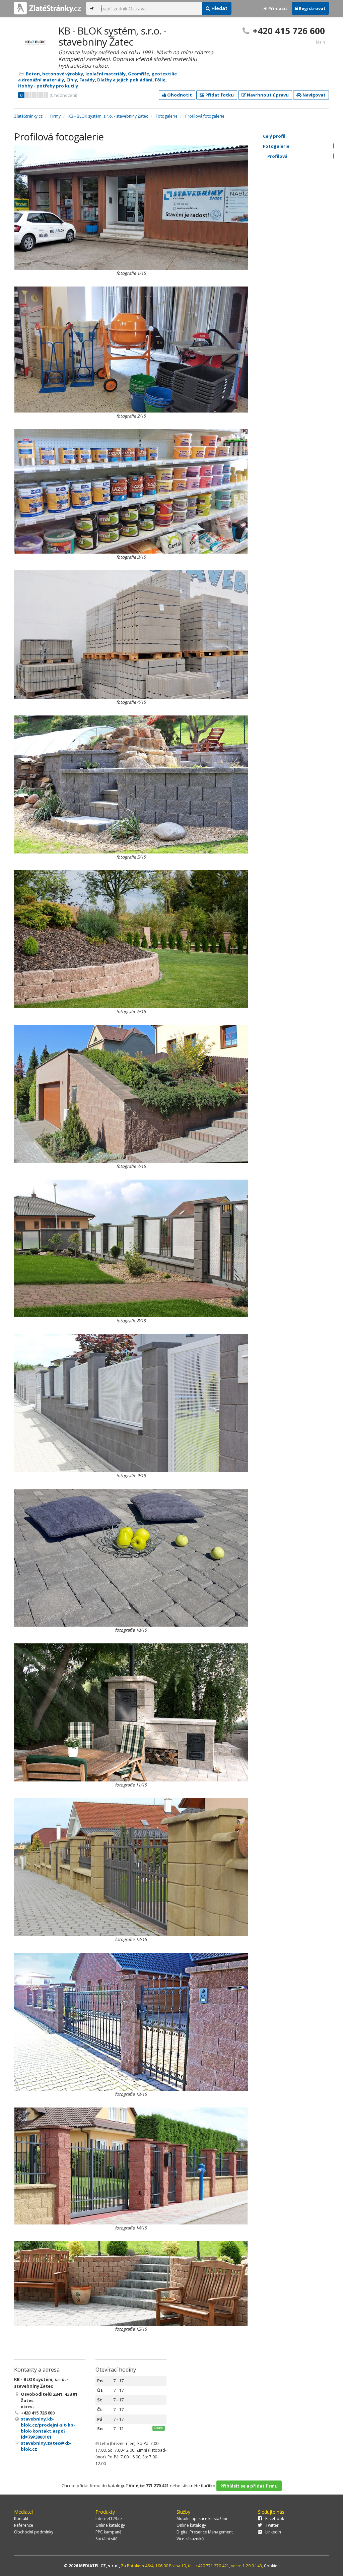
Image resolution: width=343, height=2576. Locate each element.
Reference (24, 2525)
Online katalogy (110, 2525)
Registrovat (312, 8)
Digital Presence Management (205, 2532)
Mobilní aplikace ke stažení (202, 2519)
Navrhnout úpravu (267, 95)
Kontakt (21, 2519)
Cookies (272, 2566)
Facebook (275, 2519)
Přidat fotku (219, 95)
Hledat (219, 8)
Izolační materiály (106, 74)
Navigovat (314, 95)
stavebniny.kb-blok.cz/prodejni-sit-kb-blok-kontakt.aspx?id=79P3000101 (48, 2428)
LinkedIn (273, 2532)
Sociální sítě (107, 2539)
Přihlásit (277, 8)
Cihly (72, 80)
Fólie (160, 80)
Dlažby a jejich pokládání (125, 80)
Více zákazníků (190, 2539)
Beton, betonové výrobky (54, 74)
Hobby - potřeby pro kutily (48, 86)
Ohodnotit (179, 95)
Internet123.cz (109, 2519)
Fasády (87, 80)
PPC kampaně (109, 2532)
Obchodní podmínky (34, 2532)
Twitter (272, 2525)
